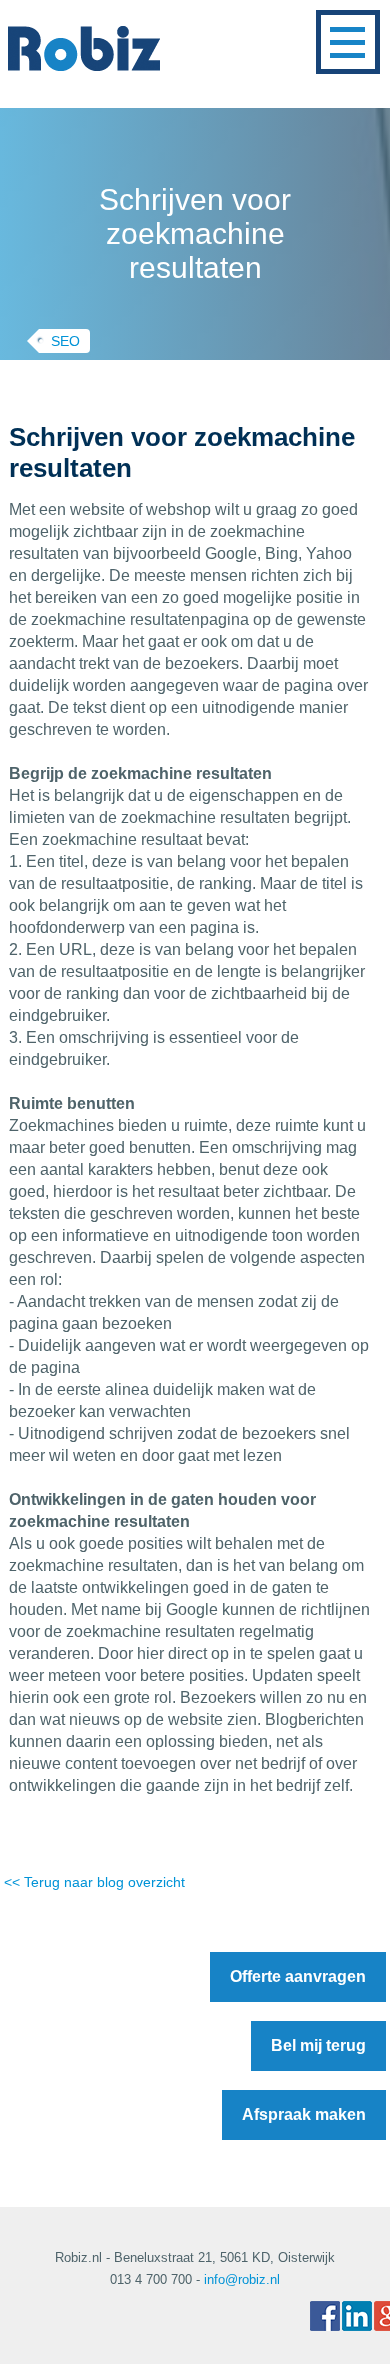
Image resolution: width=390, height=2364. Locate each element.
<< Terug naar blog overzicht (94, 1882)
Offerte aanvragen (298, 1976)
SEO (65, 341)
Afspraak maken (304, 2114)
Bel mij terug (318, 2045)
